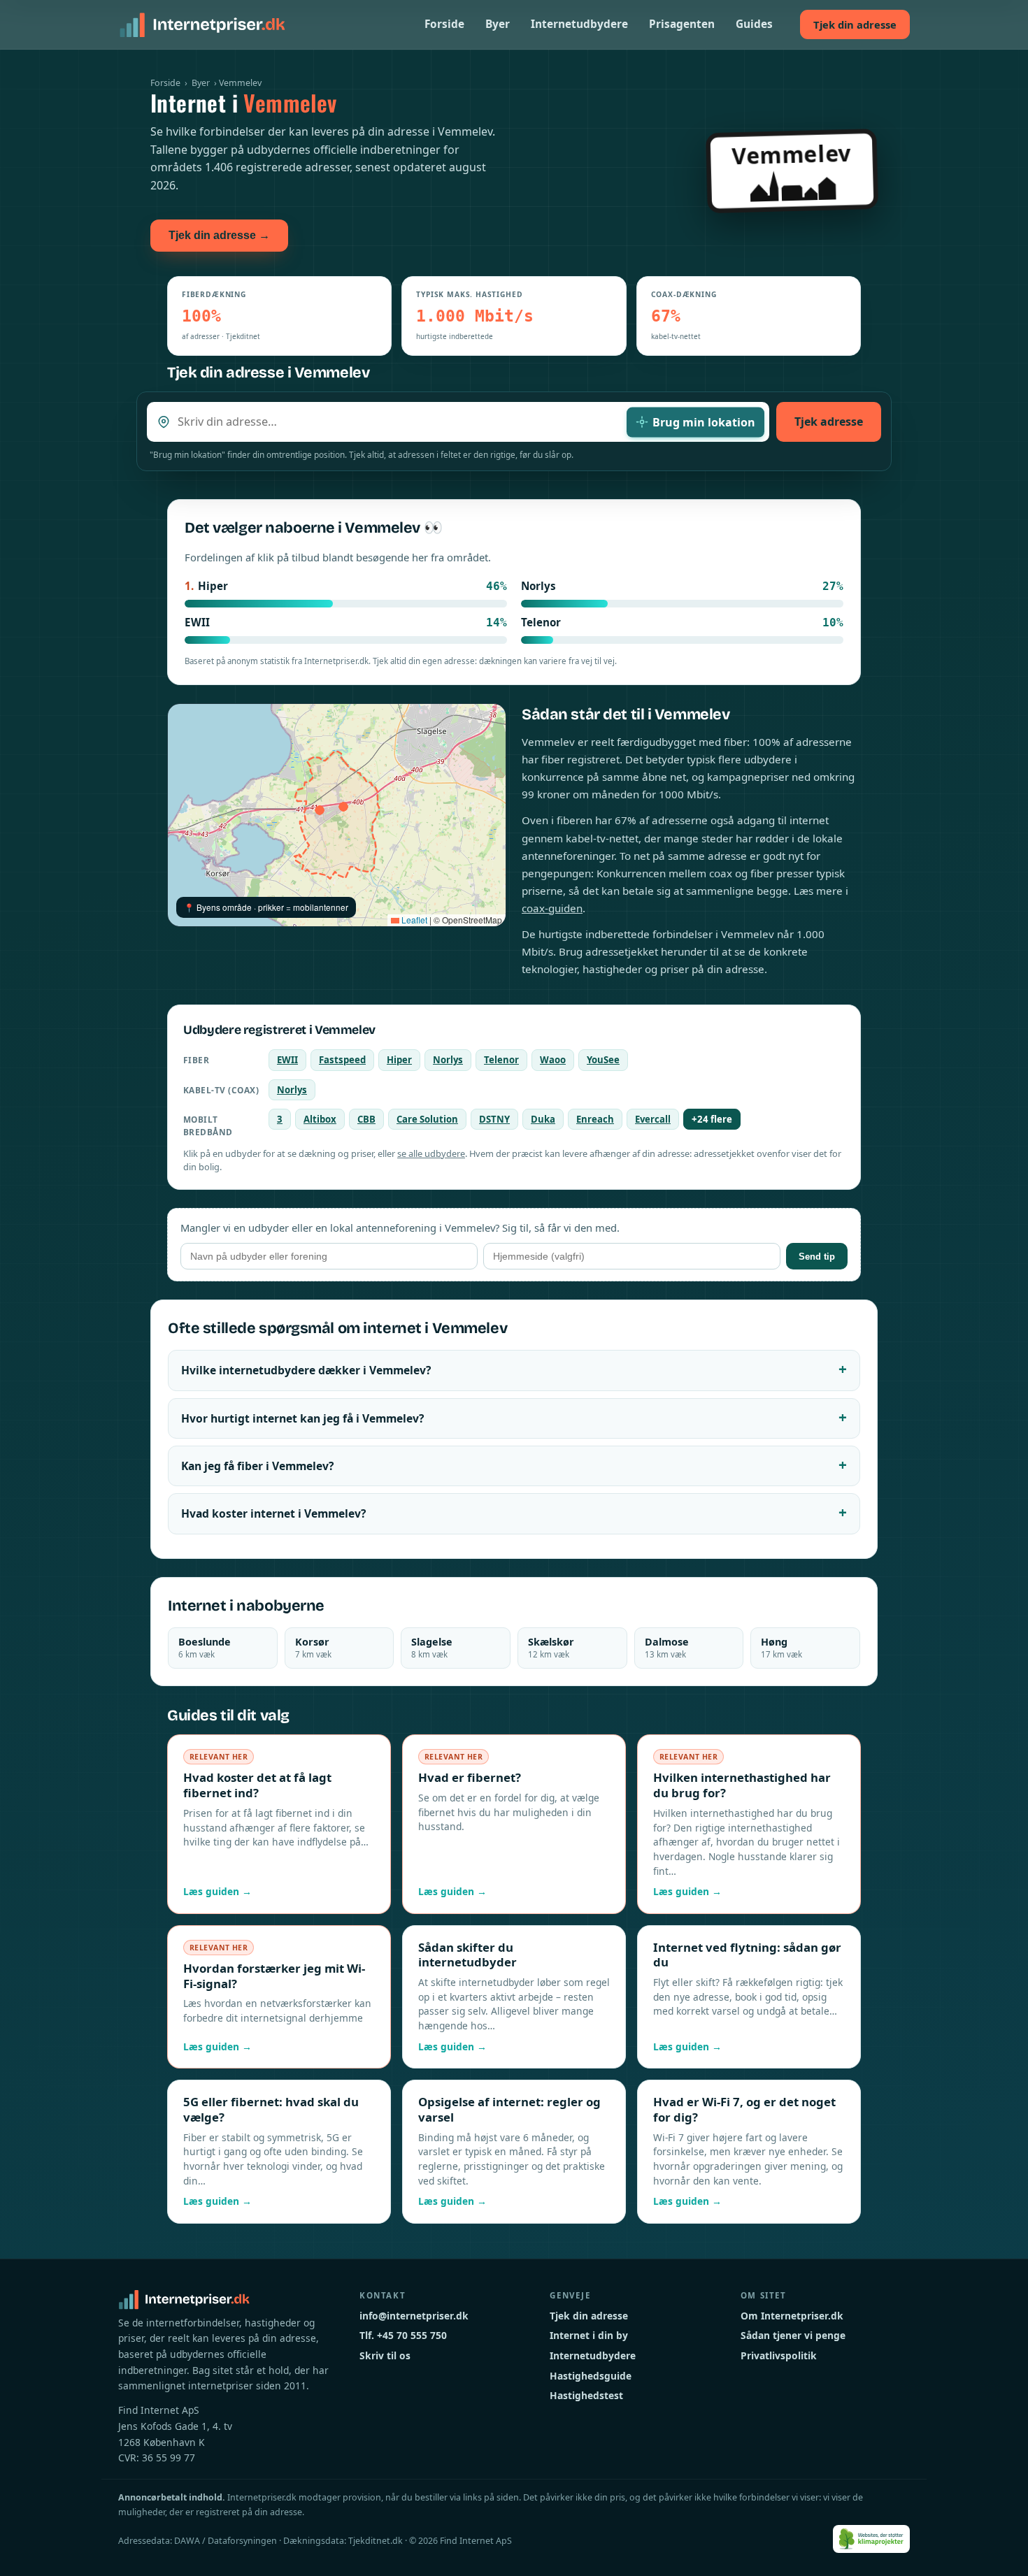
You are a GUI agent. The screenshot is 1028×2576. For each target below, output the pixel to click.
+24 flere (712, 1119)
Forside (444, 24)
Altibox (320, 1119)
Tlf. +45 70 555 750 (403, 2335)
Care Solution (427, 1119)
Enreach (595, 1119)
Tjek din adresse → (219, 235)
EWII (287, 1060)
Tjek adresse (829, 422)
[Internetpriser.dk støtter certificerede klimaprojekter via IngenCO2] (872, 2539)
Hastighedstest (586, 2395)
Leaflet (413, 920)
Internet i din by (589, 2335)
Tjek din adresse (855, 24)
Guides (754, 24)
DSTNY (494, 1119)
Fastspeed (342, 1060)
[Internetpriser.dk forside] (202, 24)
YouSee (603, 1060)
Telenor (501, 1060)
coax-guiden (552, 908)
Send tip (817, 1257)
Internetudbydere (579, 24)
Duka (543, 1119)
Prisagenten (682, 24)
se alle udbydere (431, 1153)
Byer (498, 24)
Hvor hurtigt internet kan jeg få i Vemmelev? (302, 1418)
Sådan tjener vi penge (793, 2335)
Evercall (653, 1119)
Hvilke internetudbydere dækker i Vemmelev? (306, 1370)
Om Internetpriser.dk (792, 2316)
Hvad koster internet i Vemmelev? (273, 1513)
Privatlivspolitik (779, 2355)
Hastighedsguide (591, 2376)
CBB (366, 1119)
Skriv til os (385, 2355)
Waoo (553, 1060)
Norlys (448, 1060)
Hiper (399, 1060)
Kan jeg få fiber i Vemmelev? (257, 1466)
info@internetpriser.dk (414, 2316)
